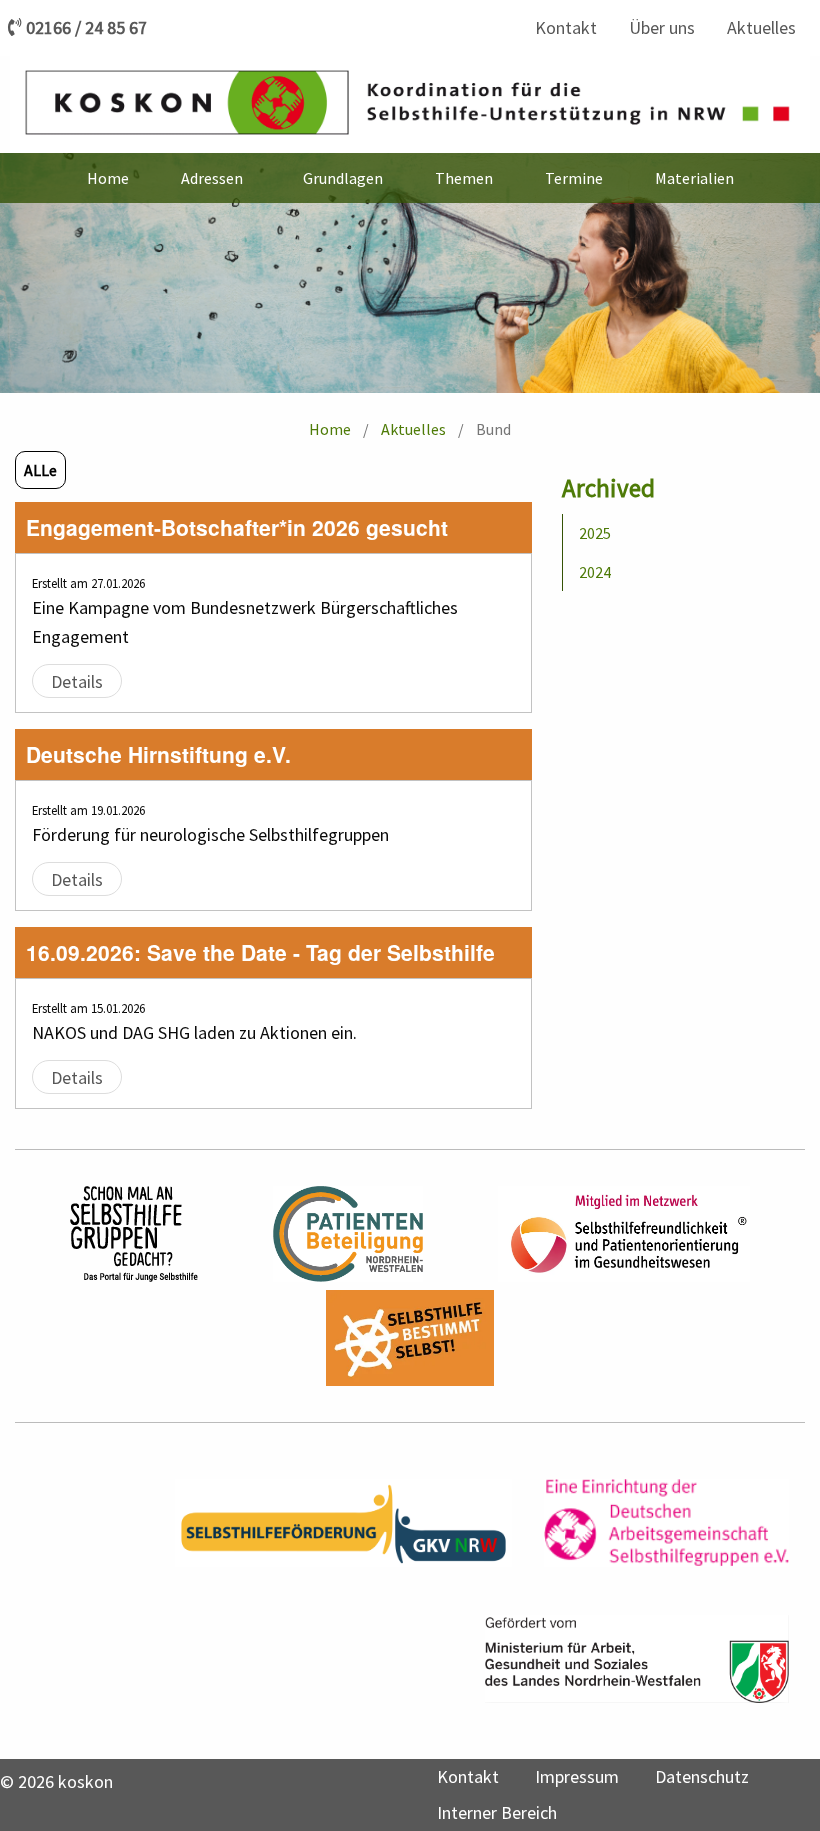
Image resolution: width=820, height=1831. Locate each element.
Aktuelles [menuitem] (761, 27)
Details (77, 680)
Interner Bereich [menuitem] (497, 1812)
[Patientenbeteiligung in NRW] (348, 1234)
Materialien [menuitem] (694, 178)
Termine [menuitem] (574, 178)
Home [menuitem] (108, 178)
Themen (464, 178)
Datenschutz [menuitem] (702, 1776)
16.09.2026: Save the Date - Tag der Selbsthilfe (260, 952)
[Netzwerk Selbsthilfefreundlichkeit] (624, 1234)
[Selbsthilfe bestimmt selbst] (410, 1338)
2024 (595, 572)
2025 (595, 533)
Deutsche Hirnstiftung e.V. (158, 754)
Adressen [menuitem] (212, 178)
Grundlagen (343, 178)
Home (330, 429)
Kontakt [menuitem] (566, 27)
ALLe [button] (40, 470)
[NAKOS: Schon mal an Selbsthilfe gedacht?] (134, 1234)
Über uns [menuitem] (662, 27)
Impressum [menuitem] (577, 1776)
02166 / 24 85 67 (86, 28)
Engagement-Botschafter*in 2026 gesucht (237, 527)
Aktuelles (413, 429)
